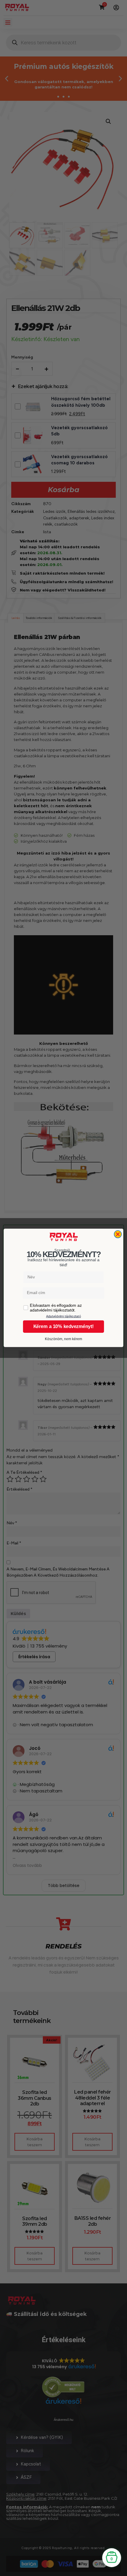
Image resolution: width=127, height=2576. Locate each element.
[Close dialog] (118, 1234)
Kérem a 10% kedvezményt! (64, 1327)
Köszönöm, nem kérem (64, 1339)
